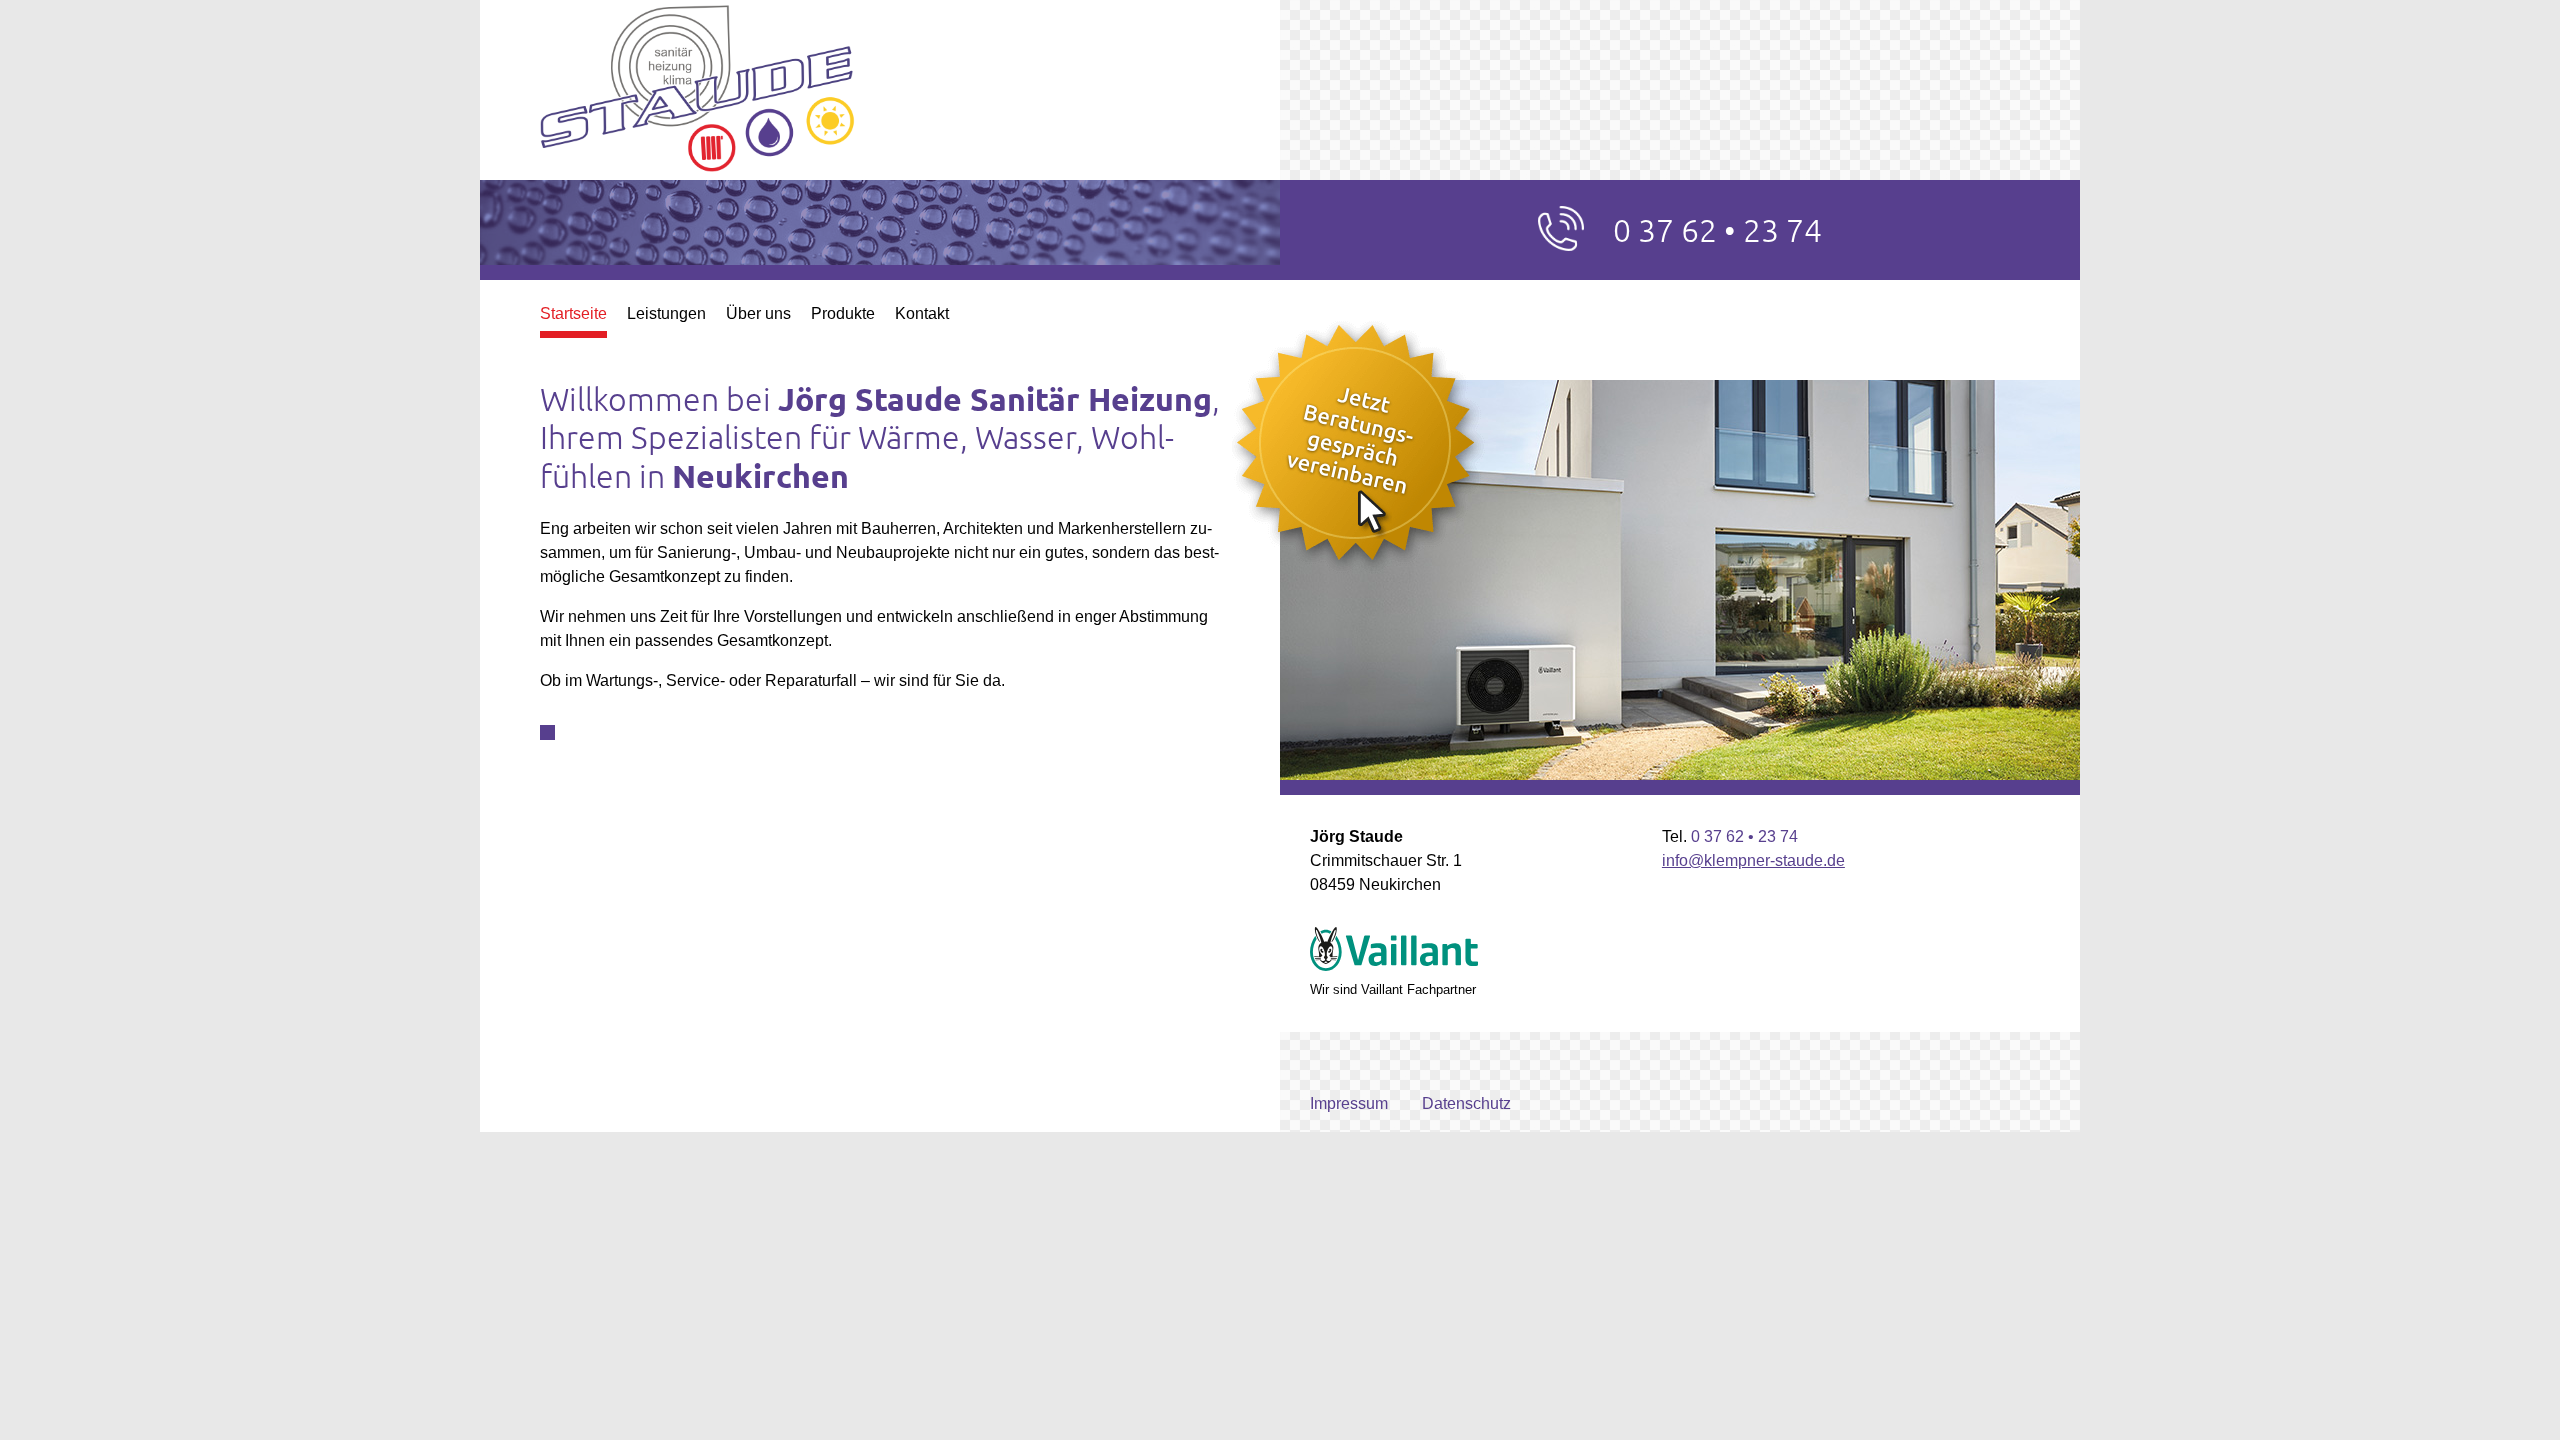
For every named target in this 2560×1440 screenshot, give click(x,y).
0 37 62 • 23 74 (1717, 230)
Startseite (573, 313)
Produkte (843, 313)
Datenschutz (1466, 1103)
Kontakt (922, 313)
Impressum (1349, 1103)
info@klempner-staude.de (1753, 860)
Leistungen (666, 313)
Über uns (758, 313)
